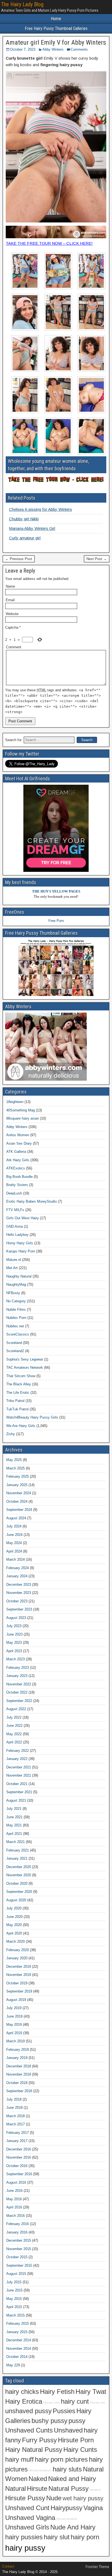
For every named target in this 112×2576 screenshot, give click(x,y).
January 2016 (17, 2232)
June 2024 (14, 1535)
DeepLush (14, 1193)
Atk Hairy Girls (18, 1160)
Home (56, 19)
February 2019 (18, 2050)
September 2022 (19, 1701)
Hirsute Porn (76, 2440)
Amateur (95, 2490)
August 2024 (16, 1518)
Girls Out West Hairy (23, 1218)
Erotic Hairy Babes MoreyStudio (32, 1201)
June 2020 (14, 1917)
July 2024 (14, 1526)
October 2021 (17, 1784)
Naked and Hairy (72, 2479)
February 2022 (18, 1751)
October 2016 (17, 2166)
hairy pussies (24, 2537)
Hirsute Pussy (25, 2498)
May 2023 (14, 1643)
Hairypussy (66, 2508)
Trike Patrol (15, 1401)
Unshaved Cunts (29, 2430)
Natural (15, 2489)
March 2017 (15, 2124)
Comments (79, 49)
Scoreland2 (15, 1351)
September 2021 (19, 1792)
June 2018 (14, 2108)
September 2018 (19, 2091)
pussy (77, 2421)
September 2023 (19, 1609)
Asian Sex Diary (19, 1143)
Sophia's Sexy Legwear (25, 1359)
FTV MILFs (15, 1210)
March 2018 (15, 2116)
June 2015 (14, 2290)
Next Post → (97, 559)
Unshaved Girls (27, 2527)
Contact (8, 2566)
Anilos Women (18, 1135)
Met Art (12, 1268)
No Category (16, 1301)
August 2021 (16, 1800)
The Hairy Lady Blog (22, 4)
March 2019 (15, 2041)
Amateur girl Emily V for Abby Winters (56, 42)
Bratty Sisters (17, 1185)
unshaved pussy (28, 2411)
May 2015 (14, 2299)
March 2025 (15, 1468)
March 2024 (15, 1559)
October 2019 (17, 1983)
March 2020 (15, 1941)
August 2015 (16, 2274)
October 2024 (17, 1501)
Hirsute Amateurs (40, 2470)
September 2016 (19, 2174)
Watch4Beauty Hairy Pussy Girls (32, 1417)
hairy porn (85, 2537)
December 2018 (19, 2066)
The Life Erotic (18, 1393)
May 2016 (14, 2199)
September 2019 (19, 1991)
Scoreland (14, 1343)
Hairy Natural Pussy (34, 2450)
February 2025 (18, 1476)
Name (10, 586)
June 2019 (14, 2016)
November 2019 (19, 1975)
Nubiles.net (15, 1326)
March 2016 (15, 2216)
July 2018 (14, 2099)
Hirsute (37, 2489)
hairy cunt (75, 2401)
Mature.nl (14, 1260)
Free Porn (56, 921)
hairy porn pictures (61, 2459)
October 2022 (17, 1692)
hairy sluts (67, 2469)
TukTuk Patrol (17, 1409)
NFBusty (13, 1293)
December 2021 (19, 1767)
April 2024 (14, 1551)
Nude (54, 2498)
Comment (14, 647)
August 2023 (16, 1618)
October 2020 (17, 1883)
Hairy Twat (91, 2392)
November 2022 (19, 1684)
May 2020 (14, 1925)
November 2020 (19, 1875)
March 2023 (15, 1659)
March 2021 (15, 1842)
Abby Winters (53, 49)
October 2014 (17, 2357)
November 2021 (19, 1775)
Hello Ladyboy (17, 1235)
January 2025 (17, 1485)
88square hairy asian (23, 1118)
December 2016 (19, 2149)
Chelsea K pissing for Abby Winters (41, 509)
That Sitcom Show (21, 1376)
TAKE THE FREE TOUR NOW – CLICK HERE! (49, 243)
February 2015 (18, 2323)
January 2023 (17, 1676)
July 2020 (14, 1908)
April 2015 (14, 2307)
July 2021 (14, 1809)
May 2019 (14, 2025)
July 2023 (14, 1626)
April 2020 (14, 1933)
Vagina (93, 2508)
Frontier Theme (97, 2567)
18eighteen (15, 1102)
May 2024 (14, 1543)
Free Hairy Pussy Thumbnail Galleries (56, 28)
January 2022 (17, 1759)
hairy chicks (22, 2392)
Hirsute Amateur (67, 2519)
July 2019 (14, 2008)
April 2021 (14, 1834)
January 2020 (17, 1958)
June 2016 (14, 2191)
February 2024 (18, 1568)
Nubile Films (16, 1310)
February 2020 (18, 1950)
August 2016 (16, 2182)
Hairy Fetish (57, 2392)
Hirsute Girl (97, 2403)
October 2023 (17, 1601)
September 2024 (19, 1510)
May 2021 (14, 1825)
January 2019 (17, 2058)
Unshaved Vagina (30, 2518)
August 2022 (16, 1709)
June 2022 (14, 1726)
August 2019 (16, 2000)
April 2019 (14, 2033)
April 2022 (14, 1742)
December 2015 (19, 2240)
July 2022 (14, 1717)
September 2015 (19, 2265)
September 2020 (19, 1892)
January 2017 (17, 2141)
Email (10, 600)
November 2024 (19, 1493)
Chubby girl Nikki (24, 519)
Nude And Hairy (73, 2527)
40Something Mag (21, 1110)
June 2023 (14, 1634)
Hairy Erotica (24, 2401)
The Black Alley (19, 1384)
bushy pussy (49, 2421)
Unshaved (68, 2430)
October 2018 (17, 2083)
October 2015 (17, 2257)
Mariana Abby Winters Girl (32, 528)
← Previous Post (19, 559)
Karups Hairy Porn (21, 1251)
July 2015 (14, 2282)
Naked (38, 2479)
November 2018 (19, 2074)
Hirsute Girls (52, 2403)
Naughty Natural (19, 1276)
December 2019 (19, 1967)
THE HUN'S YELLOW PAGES (56, 891)
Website (12, 614)
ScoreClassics (18, 1334)
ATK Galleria (16, 1152)
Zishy (11, 1434)
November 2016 (19, 2157)
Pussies (64, 2411)
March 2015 (15, 2315)
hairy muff (19, 2459)
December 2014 (19, 2340)
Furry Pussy (39, 2440)
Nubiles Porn (16, 1318)
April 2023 (14, 1651)
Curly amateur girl (25, 538)
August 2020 (16, 1900)
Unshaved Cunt (27, 2508)
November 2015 (19, 2249)
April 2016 (14, 2207)
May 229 (13, 2365)
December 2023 (19, 1585)
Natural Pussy (69, 2489)
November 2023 (19, 1593)
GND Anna (15, 1226)
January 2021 (17, 1858)
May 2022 (14, 1734)
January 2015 (17, 2332)
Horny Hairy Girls (20, 1243)
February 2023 (18, 1668)
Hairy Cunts (80, 2450)
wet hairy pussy (83, 2498)
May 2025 (14, 1460)
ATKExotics (16, 1168)
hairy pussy (25, 2548)
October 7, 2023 (23, 49)
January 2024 (17, 1576)
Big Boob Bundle (19, 1177)
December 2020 (19, 1867)
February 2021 (18, 1850)
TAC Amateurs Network (25, 1368)
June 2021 (14, 1817)
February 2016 (18, 2224)
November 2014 (19, 2349)
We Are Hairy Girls (21, 1426)
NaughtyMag (16, 1284)
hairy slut (57, 2537)
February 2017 (18, 2133)
